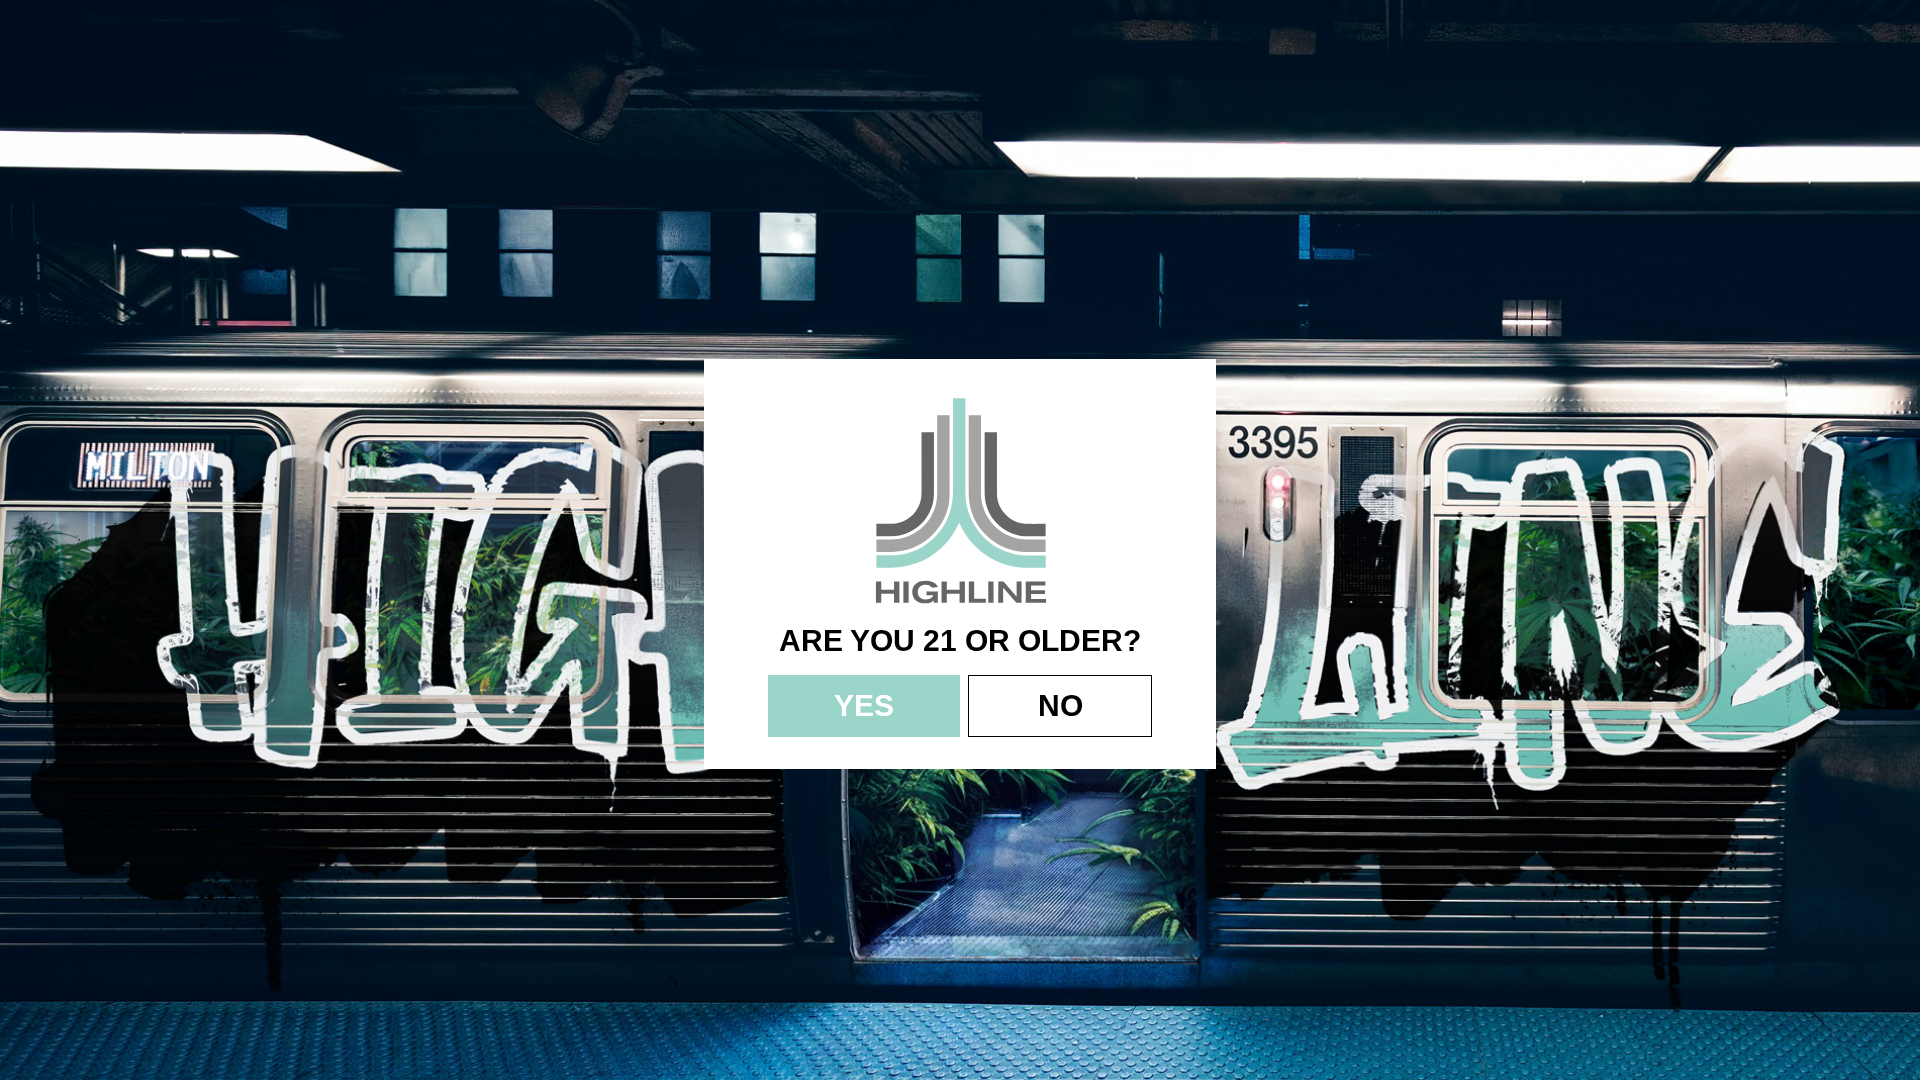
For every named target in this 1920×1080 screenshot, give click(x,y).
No (1060, 705)
